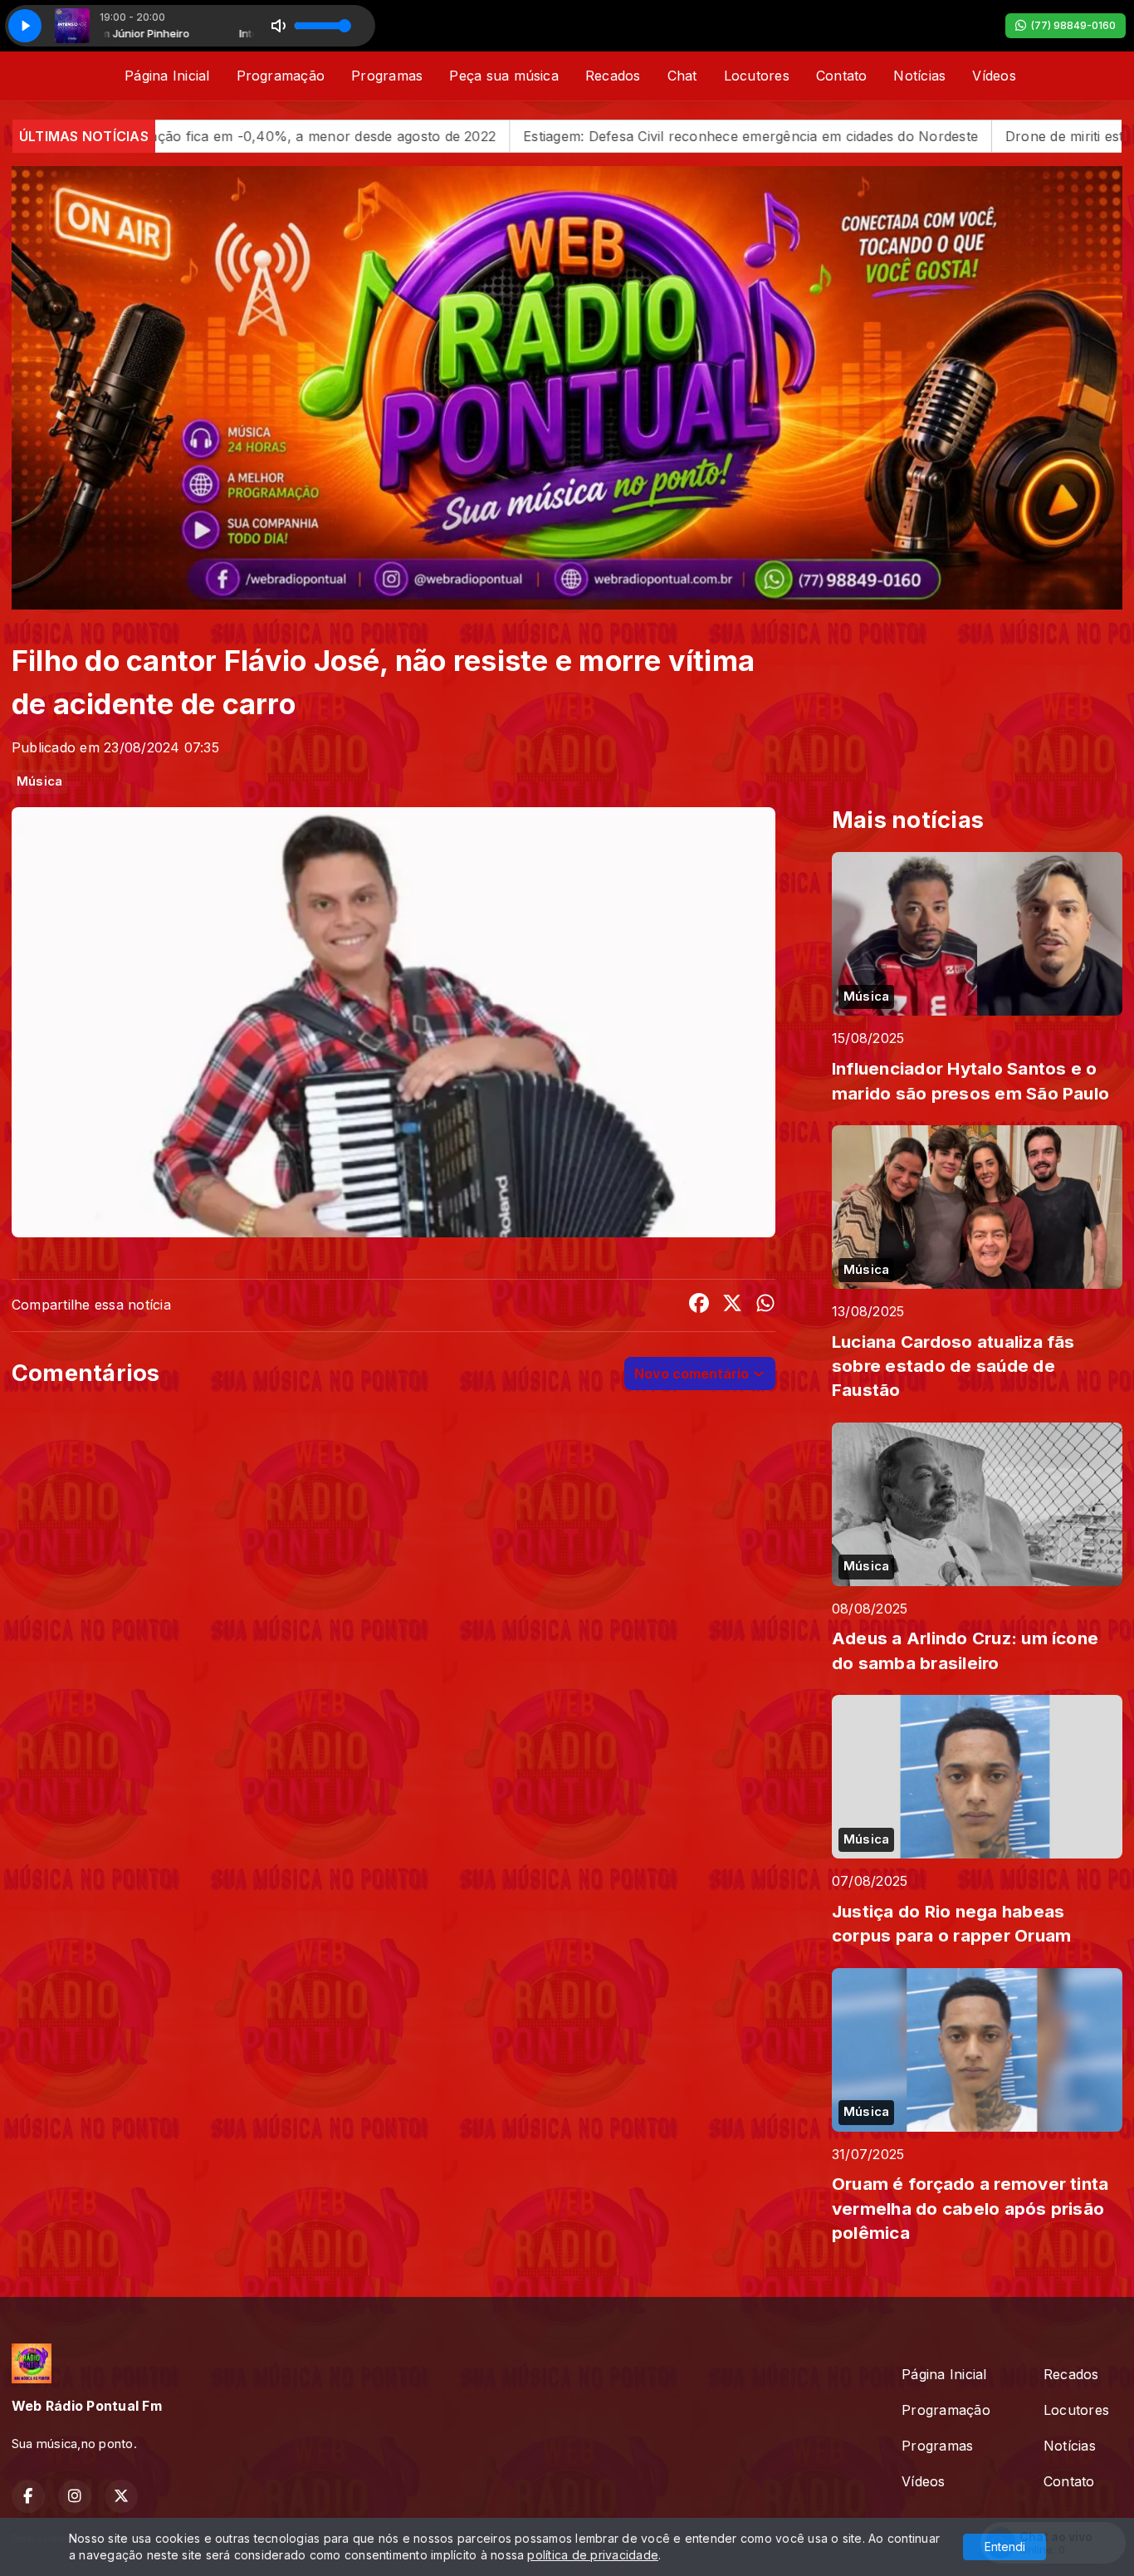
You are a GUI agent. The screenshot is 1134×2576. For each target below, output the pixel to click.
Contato (842, 76)
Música (39, 781)
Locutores (757, 76)
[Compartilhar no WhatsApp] (765, 1305)
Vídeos (994, 76)
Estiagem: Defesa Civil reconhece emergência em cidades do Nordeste (533, 136)
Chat (682, 76)
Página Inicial (167, 76)
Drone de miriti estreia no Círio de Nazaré (922, 136)
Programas (387, 76)
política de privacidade (593, 2555)
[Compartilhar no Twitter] (732, 1305)
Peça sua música (504, 76)
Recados (613, 76)
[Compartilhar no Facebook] (699, 1305)
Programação (281, 76)
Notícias (919, 76)
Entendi (1005, 2547)
